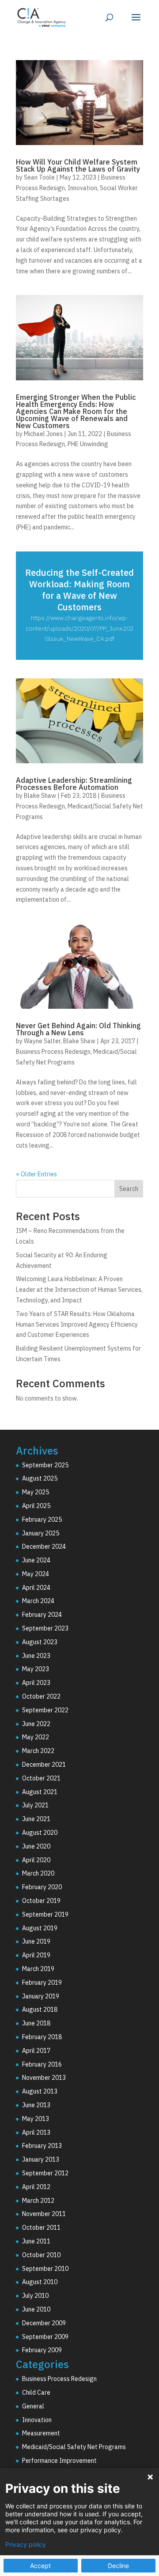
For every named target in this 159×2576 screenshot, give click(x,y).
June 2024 (36, 1560)
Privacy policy (26, 2545)
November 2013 (44, 2078)
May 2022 (36, 1737)
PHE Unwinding (88, 444)
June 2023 (36, 1656)
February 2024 (42, 1615)
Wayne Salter (42, 1041)
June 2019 (36, 1941)
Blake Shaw (40, 796)
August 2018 (40, 2010)
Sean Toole (39, 177)
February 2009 (42, 2350)
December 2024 (44, 1546)
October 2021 (41, 1778)
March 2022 (38, 1751)
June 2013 (36, 2105)
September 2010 (45, 2269)
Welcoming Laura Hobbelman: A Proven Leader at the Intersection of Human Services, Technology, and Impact (79, 1290)
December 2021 (44, 1765)
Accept (40, 2566)
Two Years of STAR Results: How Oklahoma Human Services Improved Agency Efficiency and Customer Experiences (77, 1324)
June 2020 (36, 1846)
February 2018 (42, 2037)
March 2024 (38, 1601)
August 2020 (40, 1833)
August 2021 (40, 1792)
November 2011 (44, 2214)
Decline (118, 2566)
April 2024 (36, 1588)
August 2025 (40, 1478)
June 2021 (36, 1819)
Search (129, 1189)
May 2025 (36, 1492)
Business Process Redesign (53, 1052)
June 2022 (36, 1724)
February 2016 (42, 2064)
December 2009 (44, 2323)
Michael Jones (43, 434)
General (33, 2406)
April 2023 (36, 1683)
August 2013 (40, 2091)
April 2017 (36, 2051)
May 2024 (36, 1574)
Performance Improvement (59, 2461)
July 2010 (35, 2296)
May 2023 (36, 1669)
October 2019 (41, 1901)
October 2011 (41, 2228)
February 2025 (42, 1520)
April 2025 (36, 1506)
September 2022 (45, 1710)
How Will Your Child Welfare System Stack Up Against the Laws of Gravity (78, 165)
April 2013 (36, 2132)
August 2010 (40, 2282)
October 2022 (41, 1696)
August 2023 (40, 1642)
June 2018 (36, 2023)
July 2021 (35, 1805)
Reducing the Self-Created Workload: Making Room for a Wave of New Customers (79, 590)
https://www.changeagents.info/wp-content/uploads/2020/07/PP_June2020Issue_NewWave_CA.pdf (79, 628)
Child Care (36, 2392)
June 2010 (36, 2309)
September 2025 (45, 1465)
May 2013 (36, 2119)
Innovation (82, 188)
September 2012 (45, 2173)
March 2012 (38, 2201)
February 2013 (42, 2146)
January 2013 (41, 2159)
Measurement (41, 2433)
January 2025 (41, 1533)
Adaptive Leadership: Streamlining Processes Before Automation (74, 784)
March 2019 (38, 1969)
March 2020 (38, 1873)
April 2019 (36, 1955)
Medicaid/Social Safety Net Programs (74, 2447)
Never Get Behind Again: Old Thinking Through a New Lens (78, 1029)
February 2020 (42, 1887)
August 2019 (40, 1928)
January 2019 (41, 1996)
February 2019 (42, 1983)
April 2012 (36, 2187)
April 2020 (36, 1860)
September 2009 (45, 2337)
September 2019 (45, 1914)
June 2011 (36, 2241)
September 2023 (45, 1628)
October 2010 (41, 2255)
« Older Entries (36, 1174)
